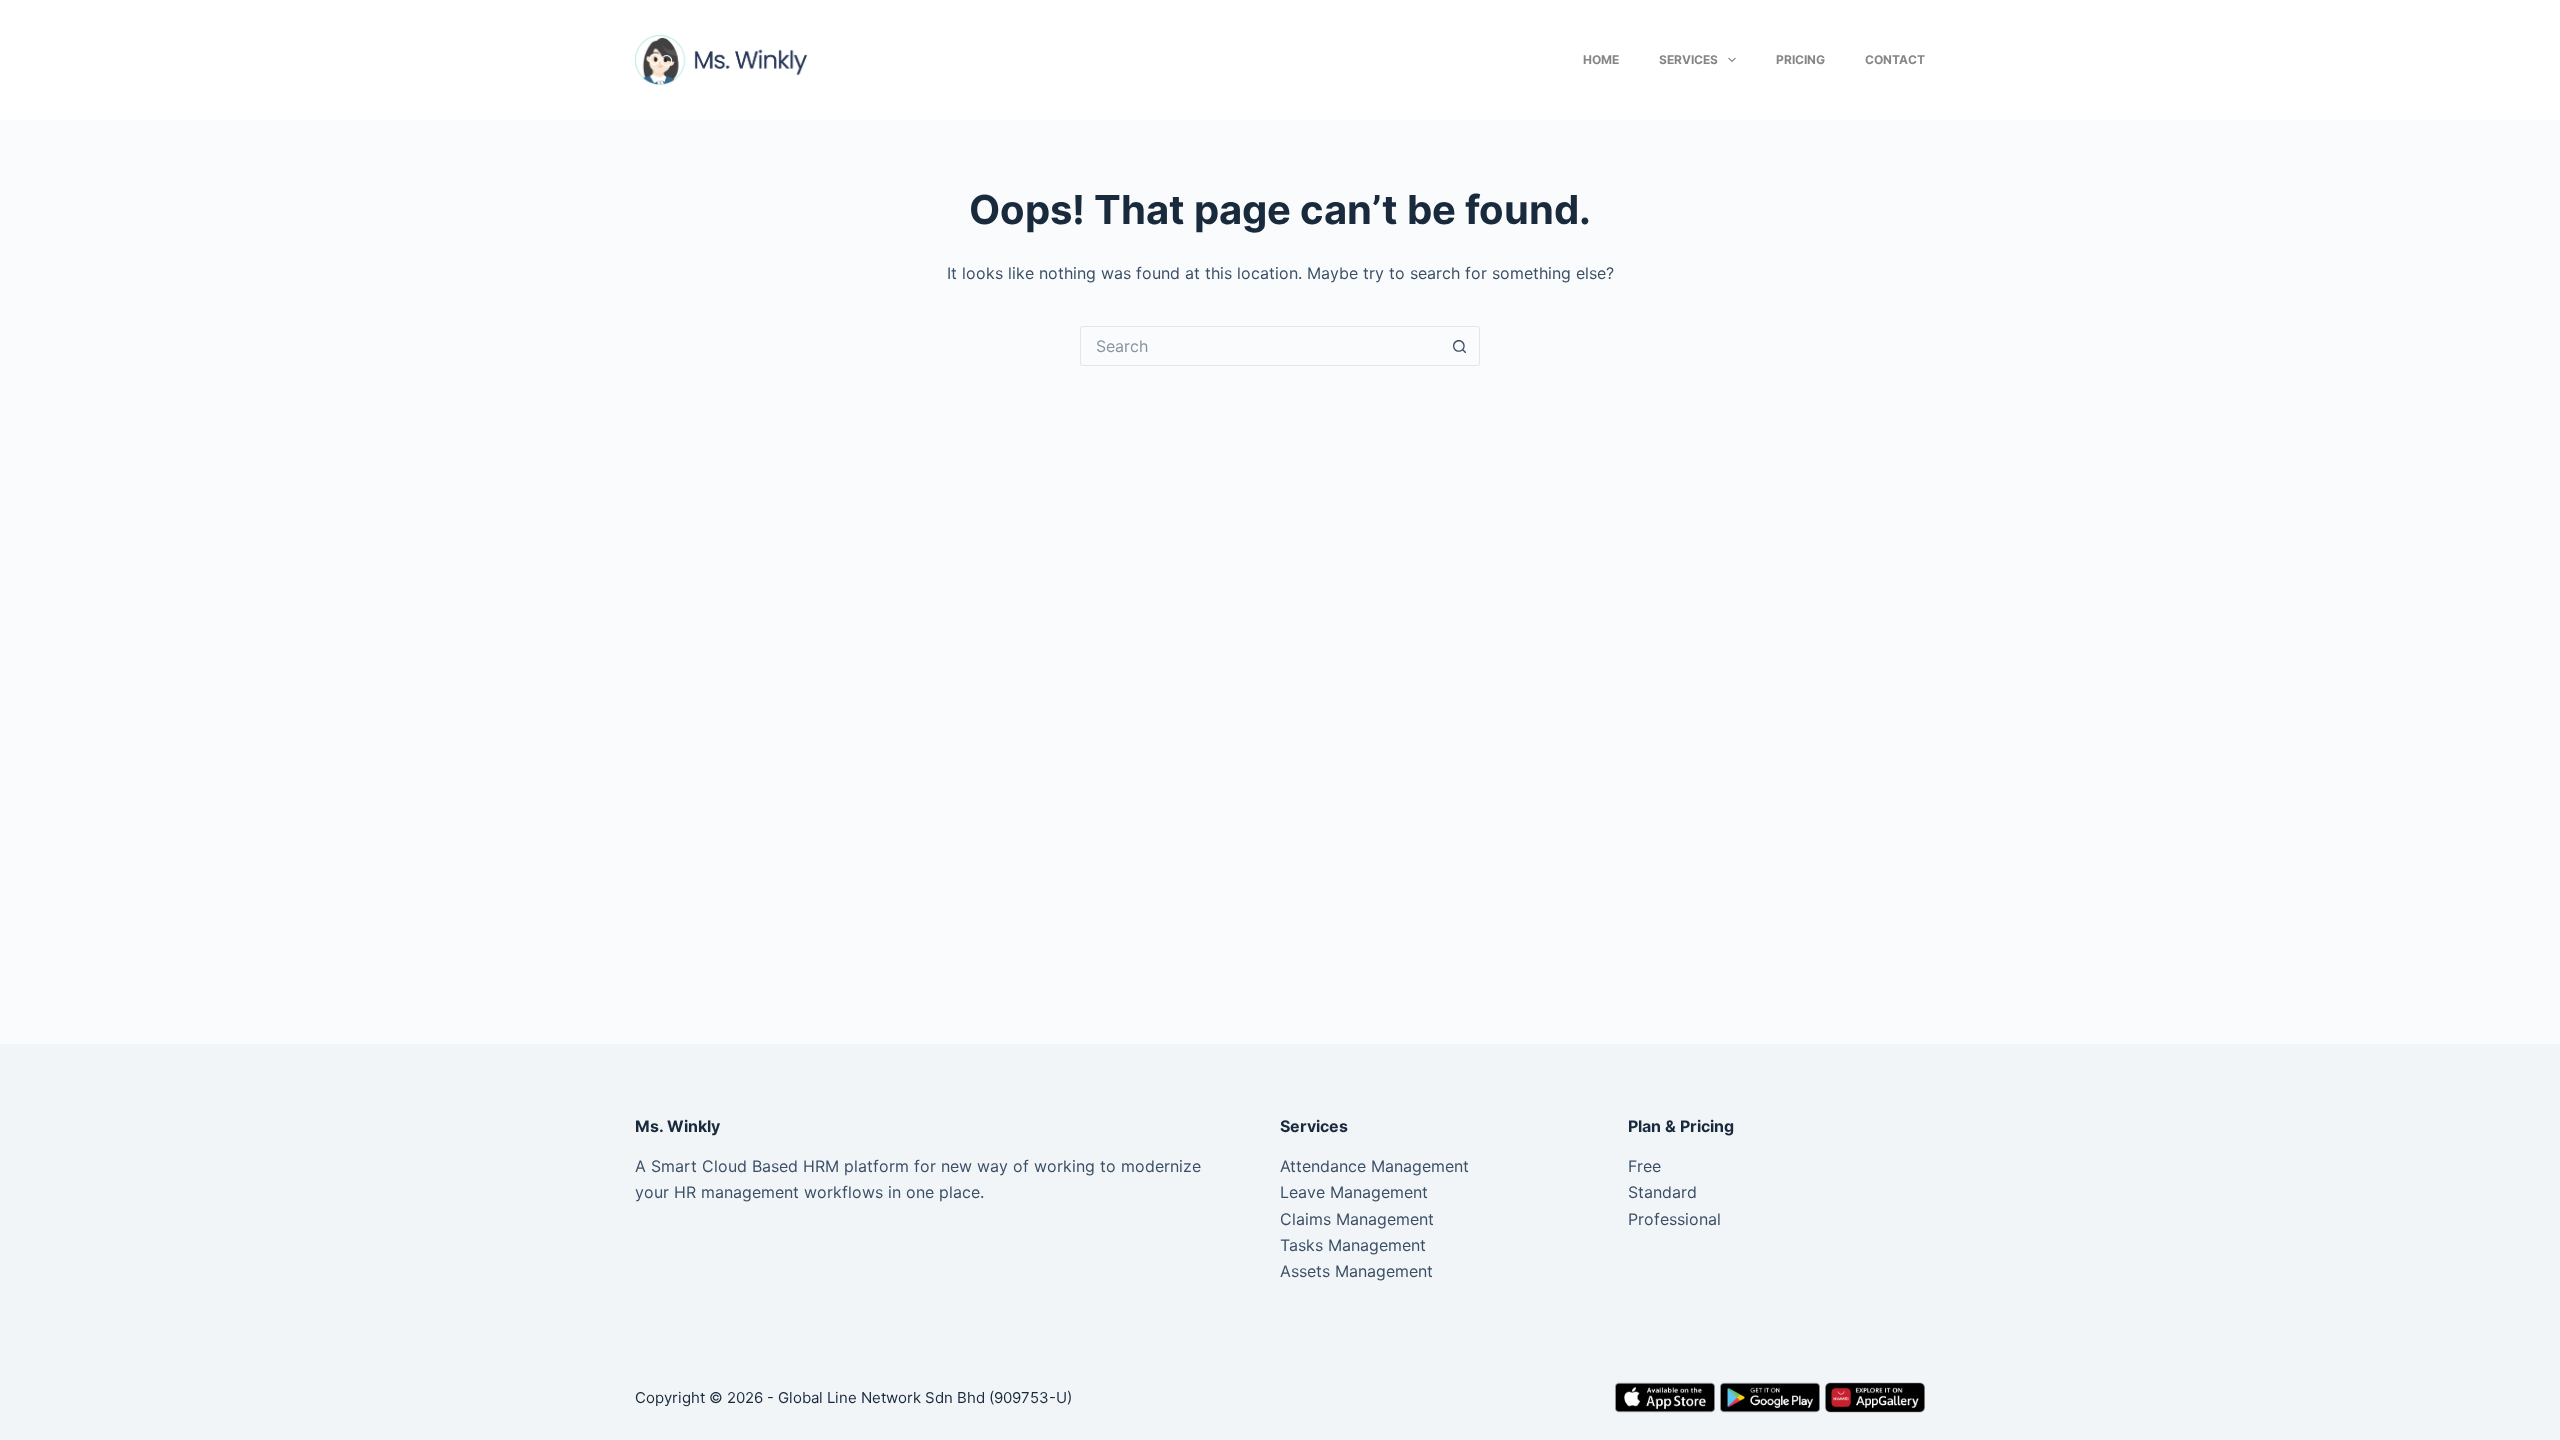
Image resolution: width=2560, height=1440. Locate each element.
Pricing (1800, 59)
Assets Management (1356, 1271)
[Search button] (1460, 346)
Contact (1895, 59)
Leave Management (1354, 1192)
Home (1601, 59)
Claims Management (1357, 1219)
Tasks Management (1353, 1245)
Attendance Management (1374, 1166)
